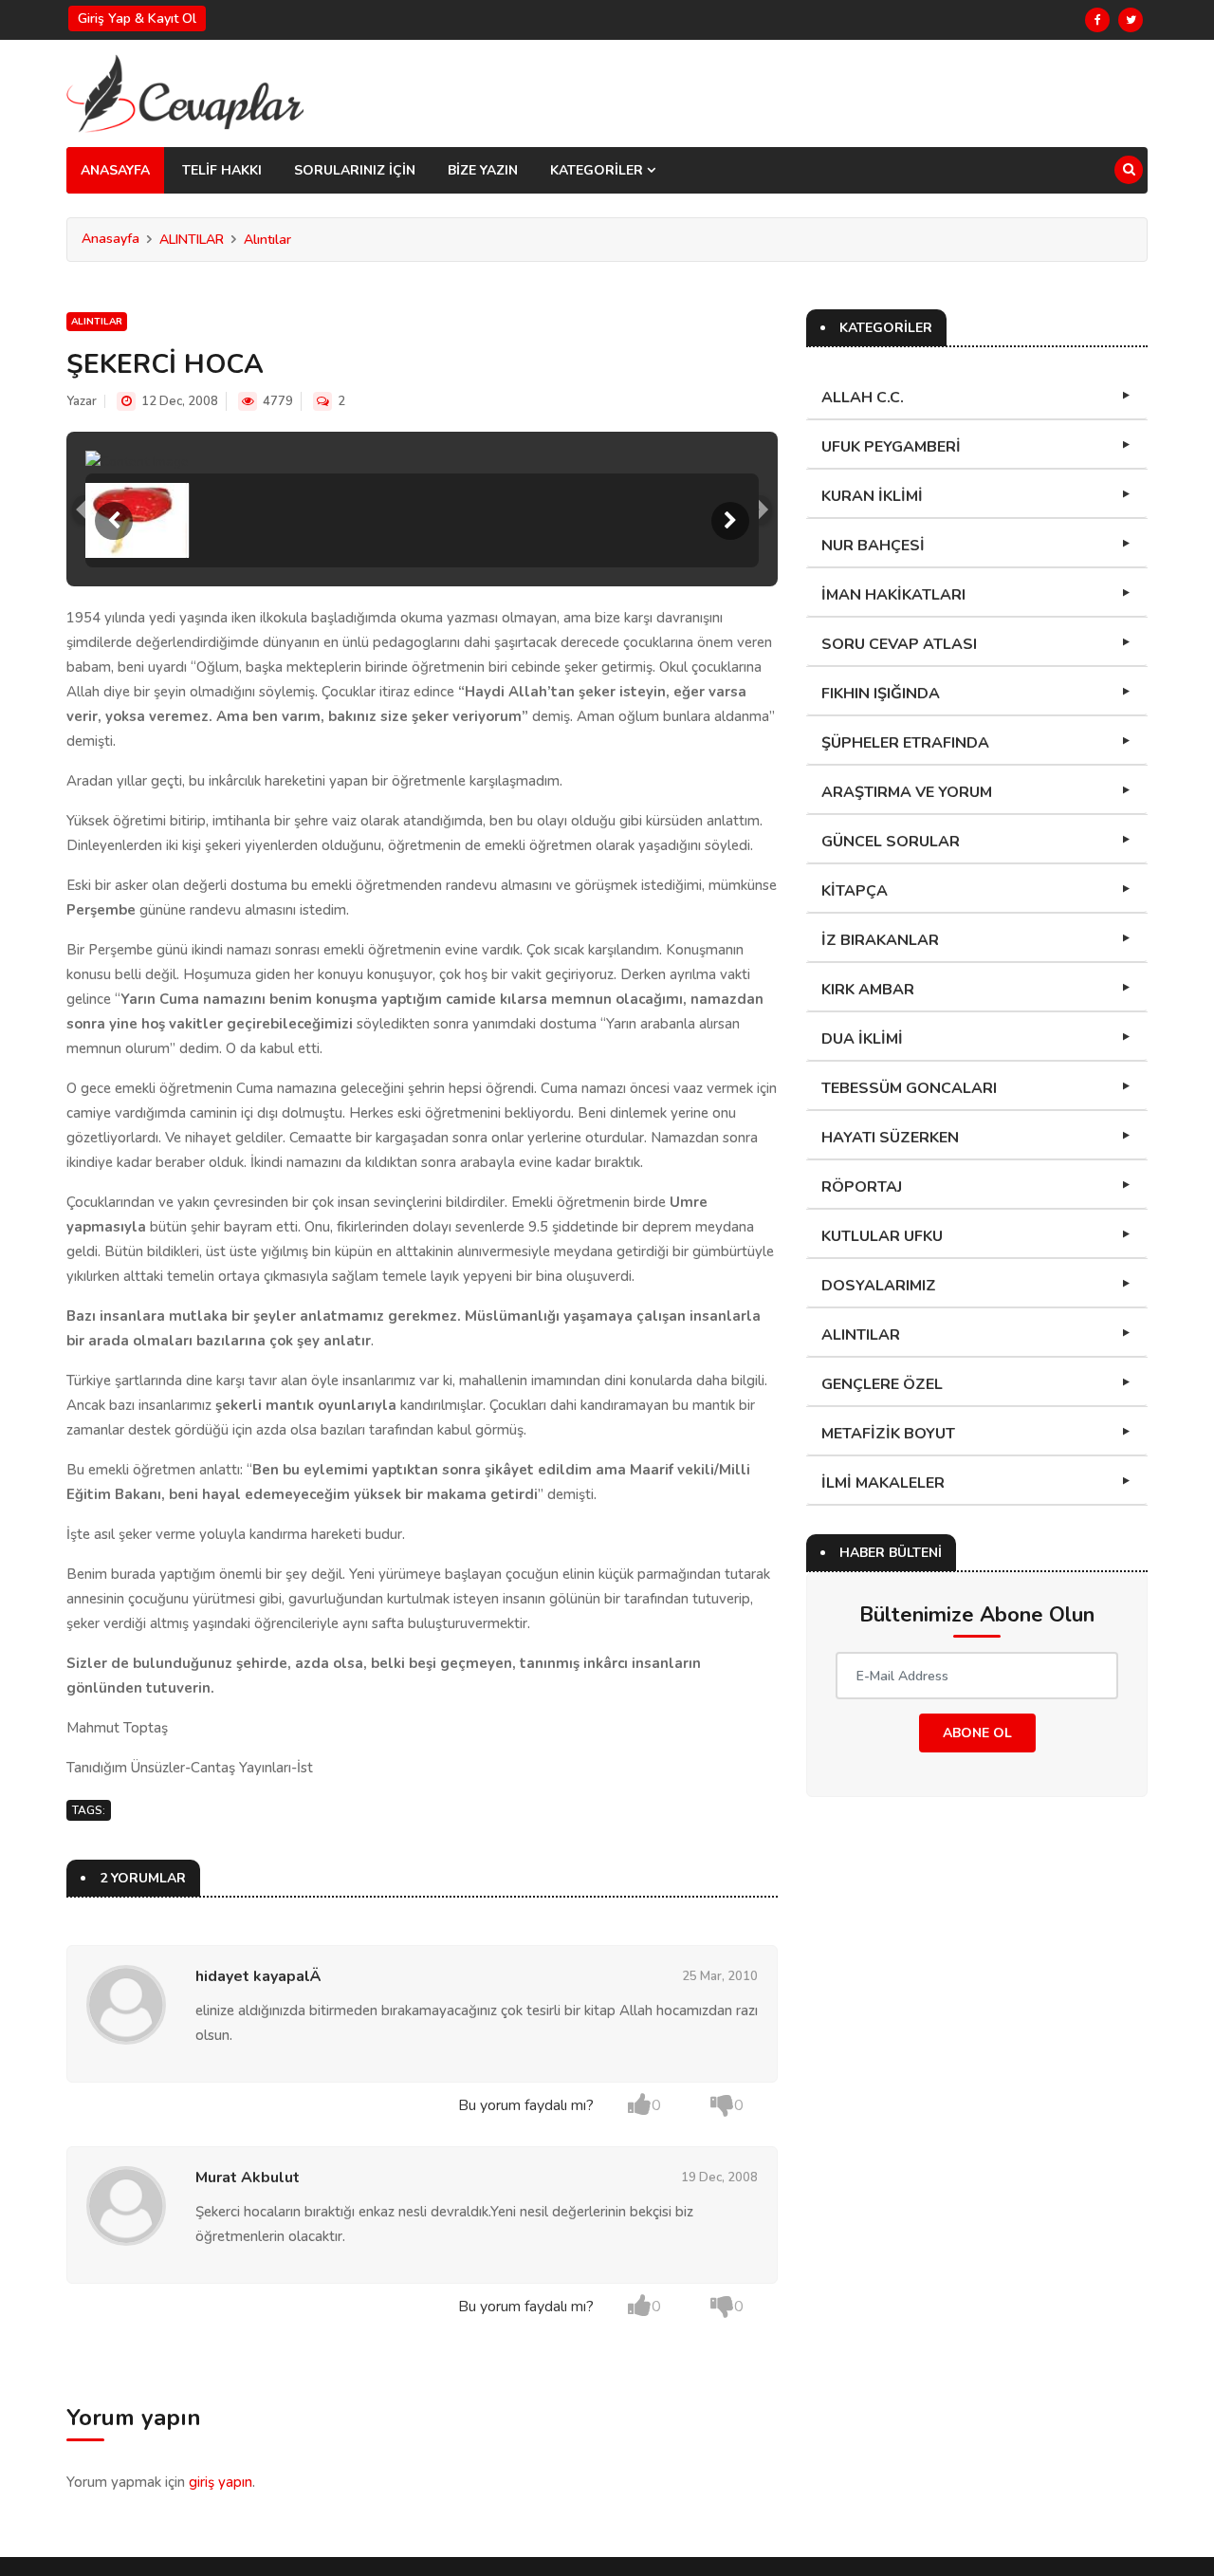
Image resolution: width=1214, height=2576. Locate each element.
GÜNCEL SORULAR (891, 842)
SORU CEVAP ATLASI (899, 644)
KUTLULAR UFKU (882, 1236)
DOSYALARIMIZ (879, 1286)
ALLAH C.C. (863, 398)
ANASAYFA (115, 170)
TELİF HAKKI (222, 170)
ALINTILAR (192, 240)
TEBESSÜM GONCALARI (909, 1088)
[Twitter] (1131, 20)
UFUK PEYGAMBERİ (891, 447)
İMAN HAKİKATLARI (893, 595)
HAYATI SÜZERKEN (890, 1138)
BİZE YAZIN (483, 170)
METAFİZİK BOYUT (888, 1434)
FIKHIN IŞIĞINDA (881, 694)
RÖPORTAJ (862, 1187)
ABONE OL (977, 1733)
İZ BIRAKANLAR (880, 940)
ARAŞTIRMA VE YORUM (907, 792)
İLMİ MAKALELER (883, 1483)
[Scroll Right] (730, 521)
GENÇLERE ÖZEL (882, 1384)
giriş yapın (221, 2482)
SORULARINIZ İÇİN (355, 170)
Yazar (82, 401)
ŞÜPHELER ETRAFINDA (905, 743)
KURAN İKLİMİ (872, 496)
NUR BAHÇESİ (873, 546)
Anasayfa (110, 239)
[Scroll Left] (114, 521)
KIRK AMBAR (868, 990)
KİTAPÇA (855, 891)
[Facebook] (1097, 20)
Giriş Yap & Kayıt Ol (137, 19)
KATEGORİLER (598, 170)
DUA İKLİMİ (862, 1039)
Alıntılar (267, 240)
